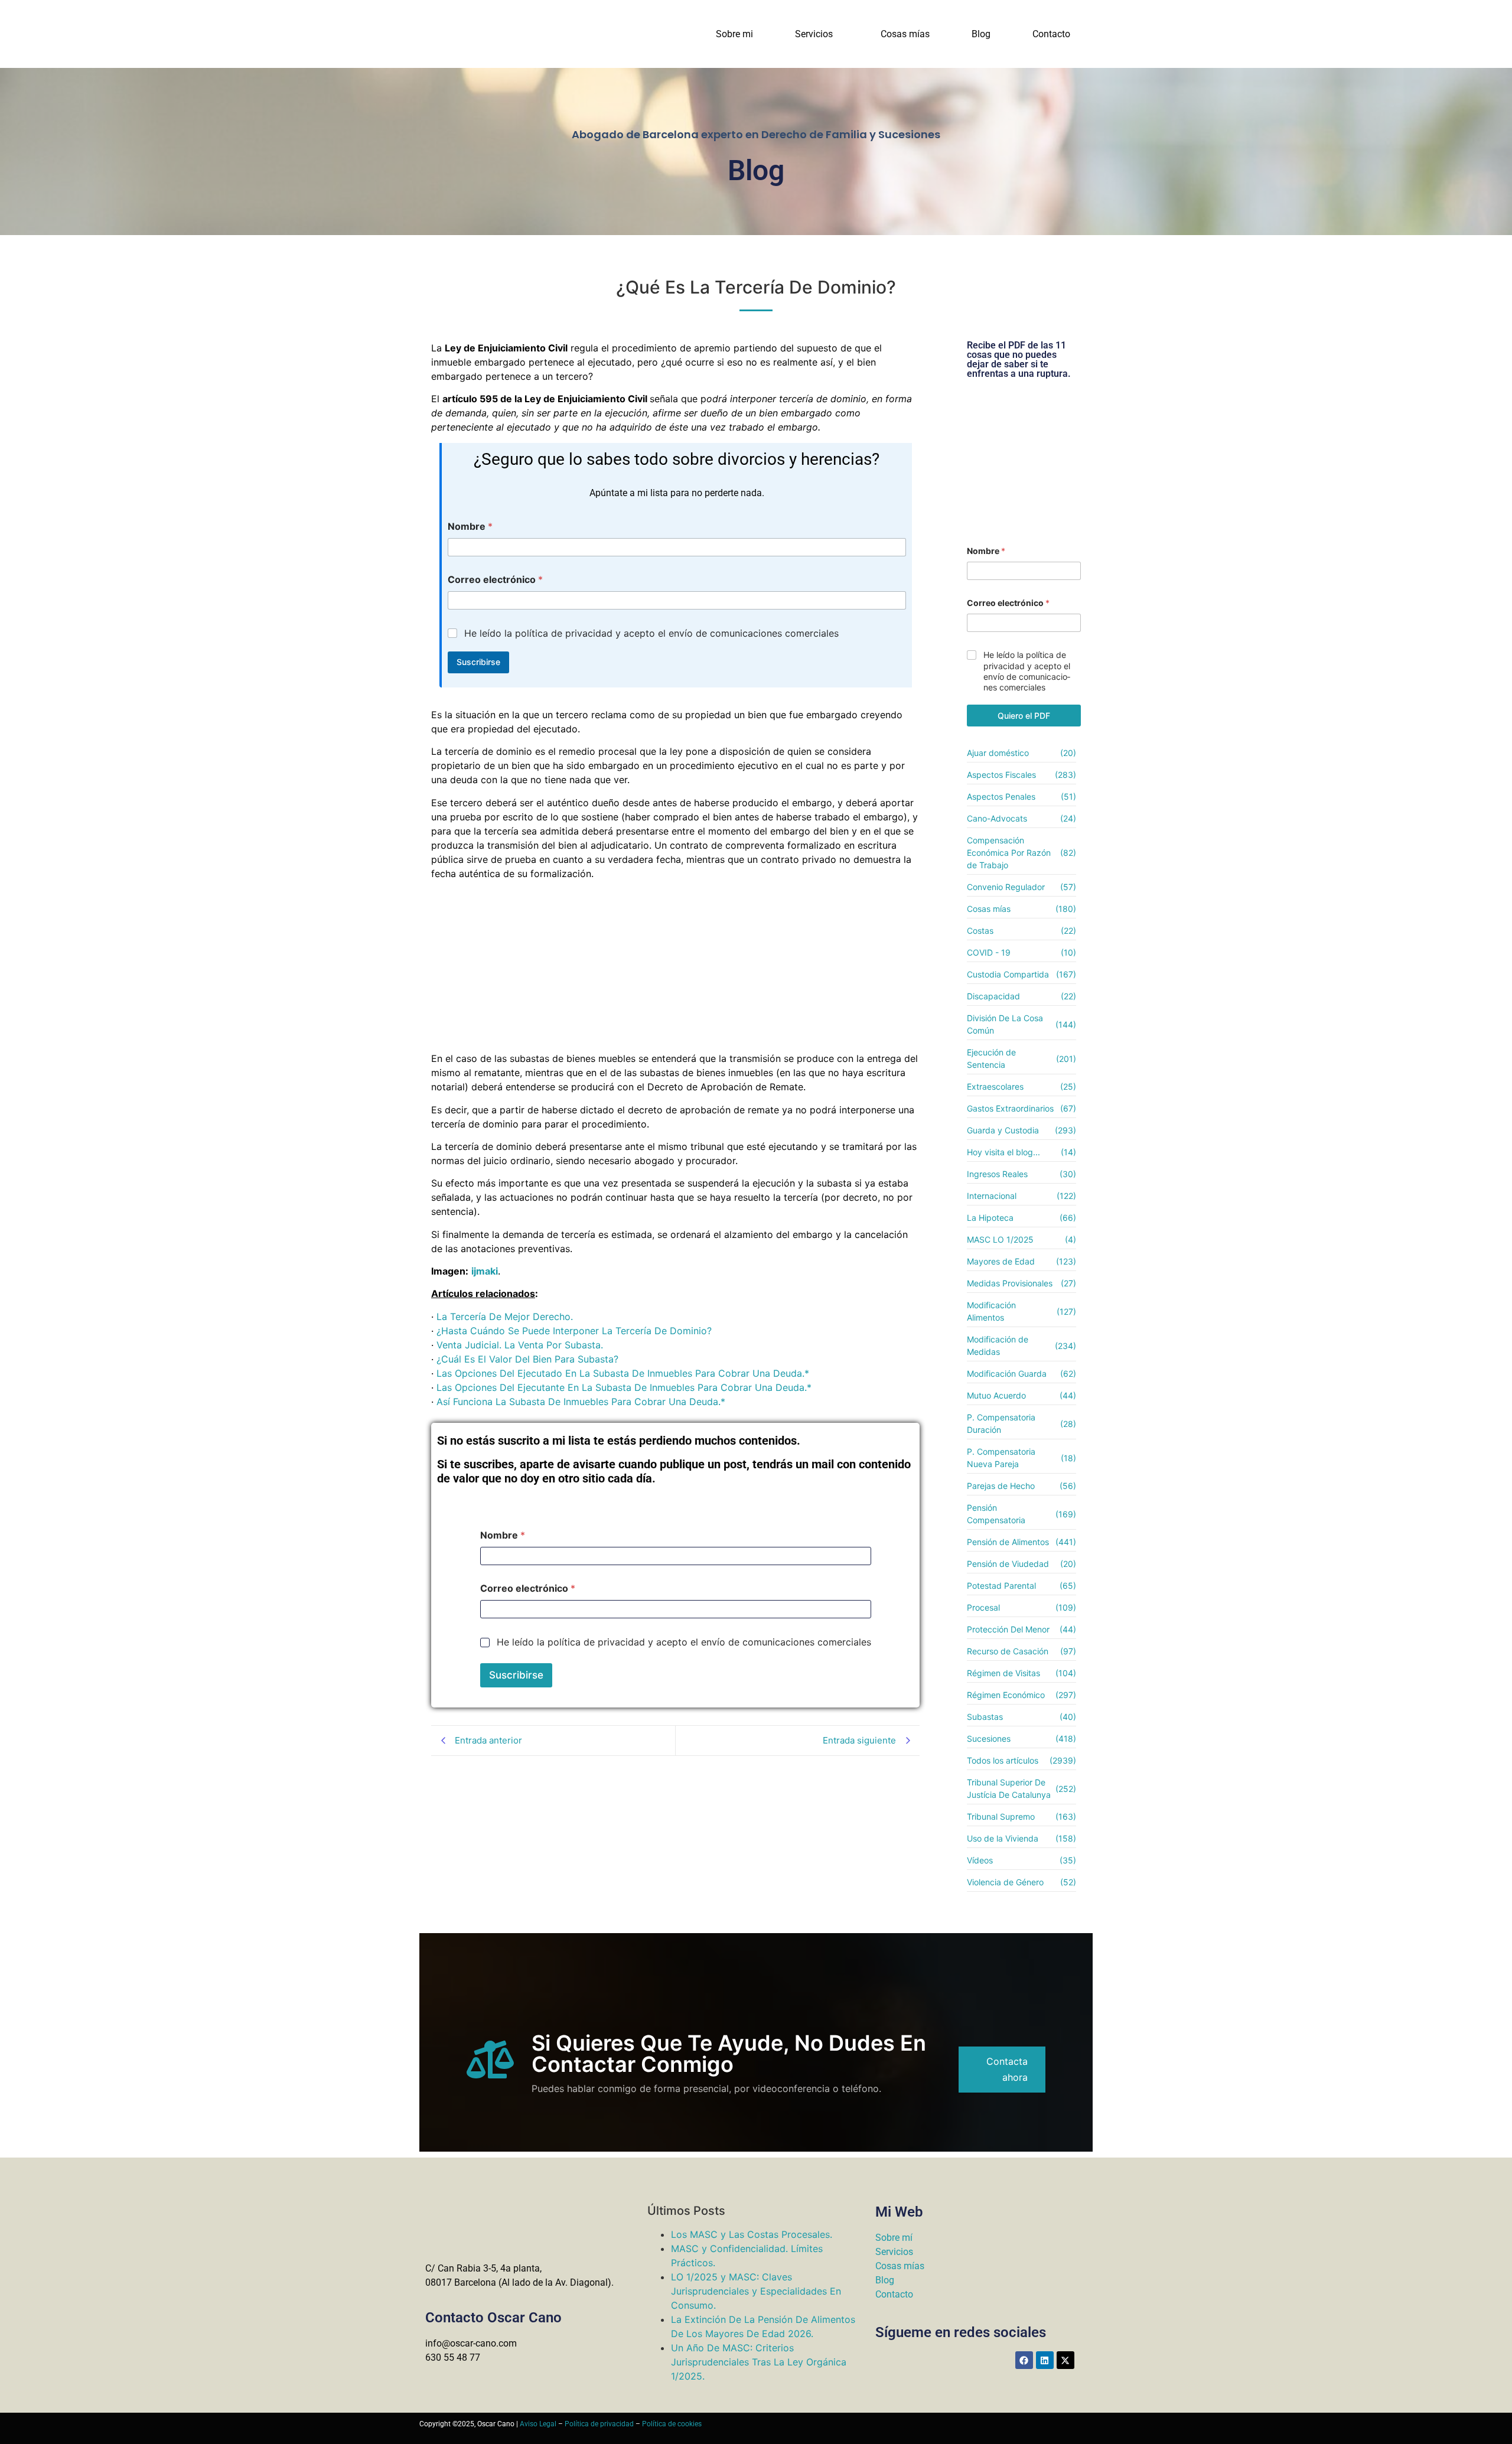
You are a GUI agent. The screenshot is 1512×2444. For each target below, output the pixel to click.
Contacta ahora (1007, 2069)
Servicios (814, 34)
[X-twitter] (1065, 2360)
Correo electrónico (495, 580)
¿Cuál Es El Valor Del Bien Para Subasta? (527, 1359)
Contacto (1051, 34)
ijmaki (485, 1271)
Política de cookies (672, 2424)
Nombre (470, 527)
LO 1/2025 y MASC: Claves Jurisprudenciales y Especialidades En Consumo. (756, 2291)
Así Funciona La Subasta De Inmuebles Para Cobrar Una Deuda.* (581, 1402)
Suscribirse (478, 662)
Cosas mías (905, 34)
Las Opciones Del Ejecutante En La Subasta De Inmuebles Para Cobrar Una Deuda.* (624, 1387)
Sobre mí (894, 2238)
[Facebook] (1024, 2360)
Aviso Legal (538, 2424)
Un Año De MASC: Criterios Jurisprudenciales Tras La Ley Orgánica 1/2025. (759, 2362)
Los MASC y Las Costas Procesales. (752, 2234)
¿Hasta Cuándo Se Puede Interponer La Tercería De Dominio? (574, 1331)
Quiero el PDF (1024, 716)
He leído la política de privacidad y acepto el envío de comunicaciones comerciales (651, 633)
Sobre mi (734, 34)
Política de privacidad (599, 2424)
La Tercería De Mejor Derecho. (505, 1316)
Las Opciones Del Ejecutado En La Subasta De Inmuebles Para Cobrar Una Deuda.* (623, 1373)
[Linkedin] (1045, 2360)
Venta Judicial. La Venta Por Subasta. (520, 1345)
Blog (981, 34)
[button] (817, 34)
